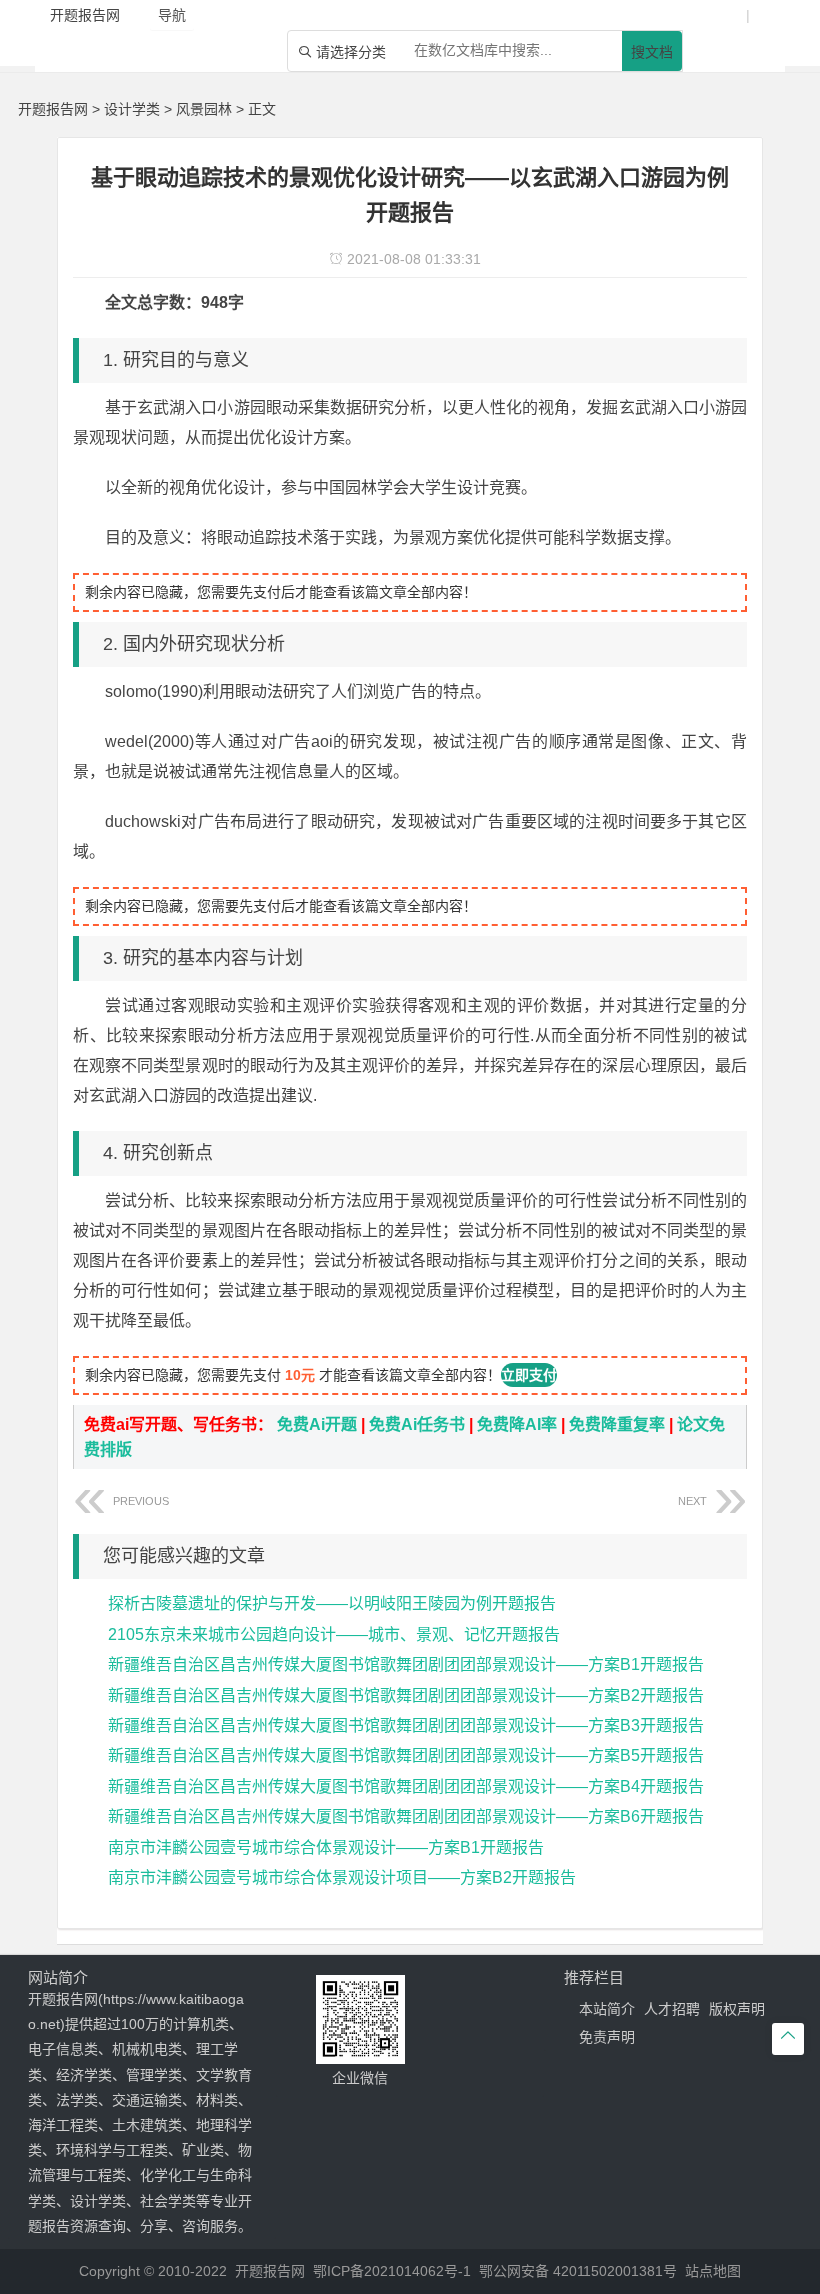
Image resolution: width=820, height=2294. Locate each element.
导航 (172, 15)
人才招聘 (672, 2009)
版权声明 (737, 2009)
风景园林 (204, 109)
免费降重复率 (617, 1424)
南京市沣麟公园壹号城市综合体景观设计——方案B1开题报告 (326, 1847)
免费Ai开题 (317, 1424)
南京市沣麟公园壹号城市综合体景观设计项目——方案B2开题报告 (342, 1877)
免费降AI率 (517, 1424)
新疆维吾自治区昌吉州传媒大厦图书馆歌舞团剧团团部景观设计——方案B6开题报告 (406, 1816)
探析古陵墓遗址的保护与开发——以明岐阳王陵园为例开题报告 (332, 1603)
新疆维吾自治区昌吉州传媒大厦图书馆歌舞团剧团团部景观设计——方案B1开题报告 (406, 1664)
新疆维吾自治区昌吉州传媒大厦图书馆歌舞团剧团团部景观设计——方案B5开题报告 (406, 1755)
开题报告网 (53, 109)
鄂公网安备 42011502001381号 (578, 2271)
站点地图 (713, 2271)
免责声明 (607, 2037)
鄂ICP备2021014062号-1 (392, 2271)
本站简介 (607, 2009)
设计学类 (132, 109)
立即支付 (529, 1375)
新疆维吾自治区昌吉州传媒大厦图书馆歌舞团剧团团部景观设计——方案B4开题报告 (406, 1786)
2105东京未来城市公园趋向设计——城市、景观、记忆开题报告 (334, 1634)
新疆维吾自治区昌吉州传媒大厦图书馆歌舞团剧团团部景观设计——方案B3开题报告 (406, 1725)
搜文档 (652, 52)
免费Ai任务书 (417, 1424)
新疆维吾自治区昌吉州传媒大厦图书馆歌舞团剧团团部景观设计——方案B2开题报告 (406, 1695)
